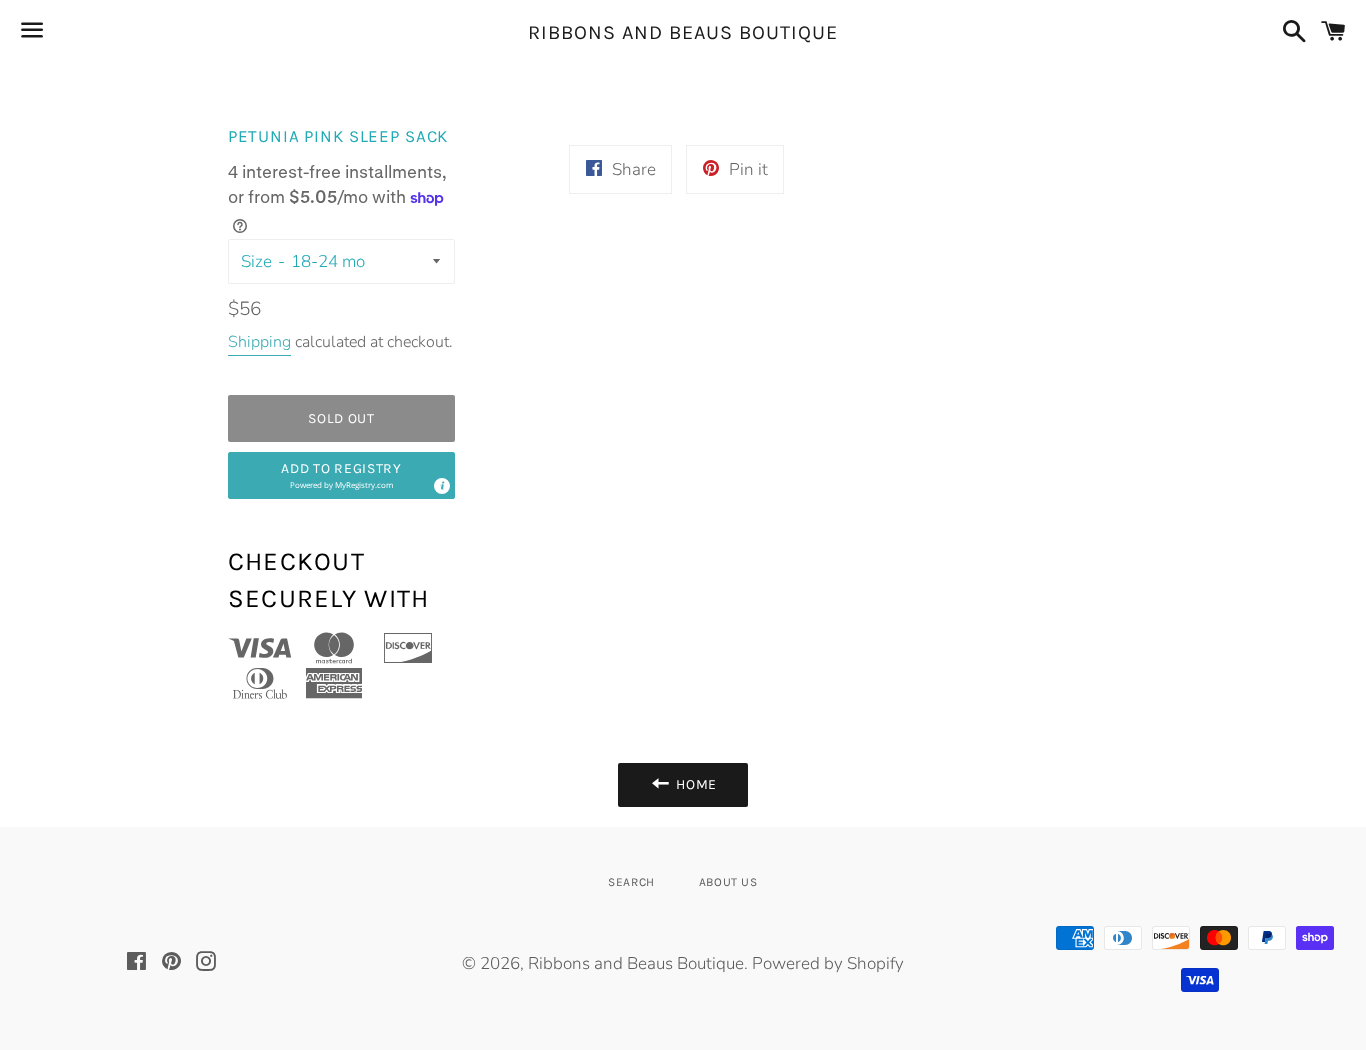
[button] (342, 475)
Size (256, 261)
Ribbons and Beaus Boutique (683, 32)
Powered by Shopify (828, 963)
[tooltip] (441, 485)
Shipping (259, 342)
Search (631, 882)
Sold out (341, 418)
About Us (728, 882)
